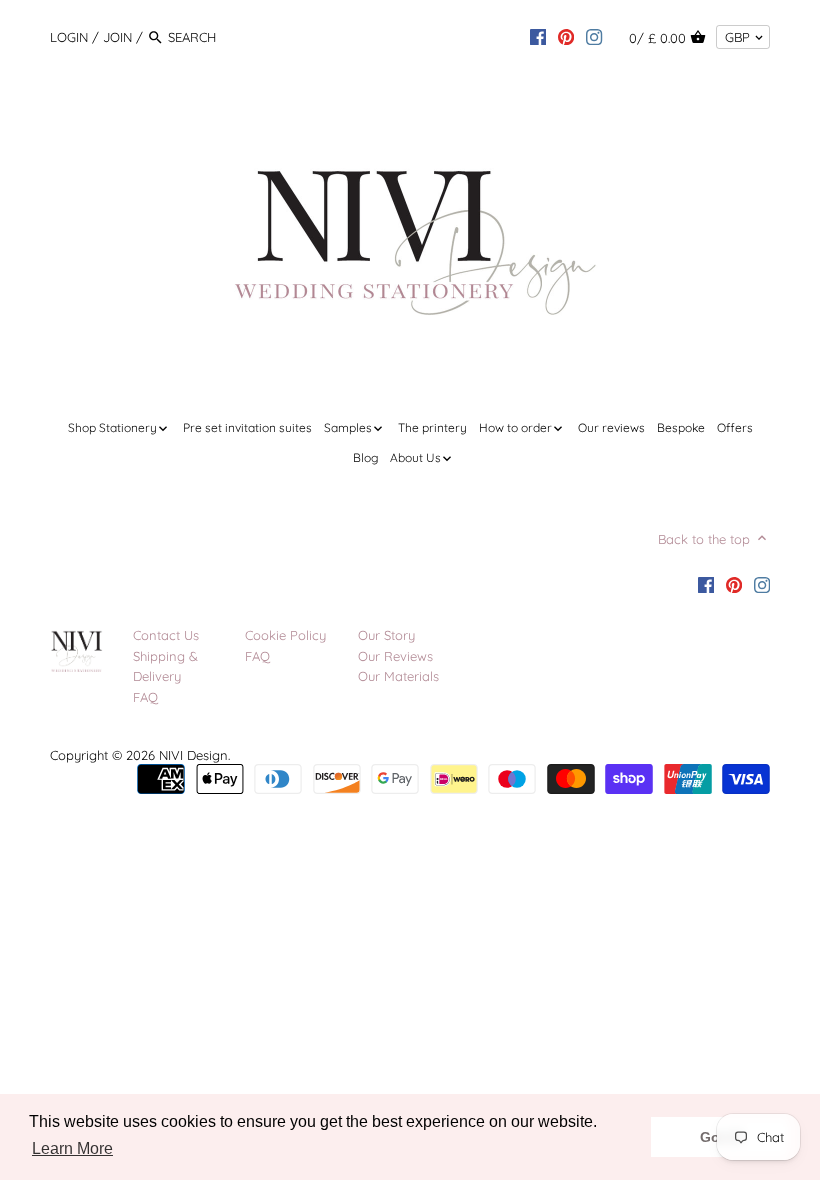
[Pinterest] (566, 36)
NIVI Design (193, 755)
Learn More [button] (72, 1148)
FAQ (145, 697)
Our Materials (398, 676)
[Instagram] (594, 36)
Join (117, 37)
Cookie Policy (285, 635)
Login (69, 37)
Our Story (386, 635)
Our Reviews (395, 656)
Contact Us (166, 635)
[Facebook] (538, 36)
